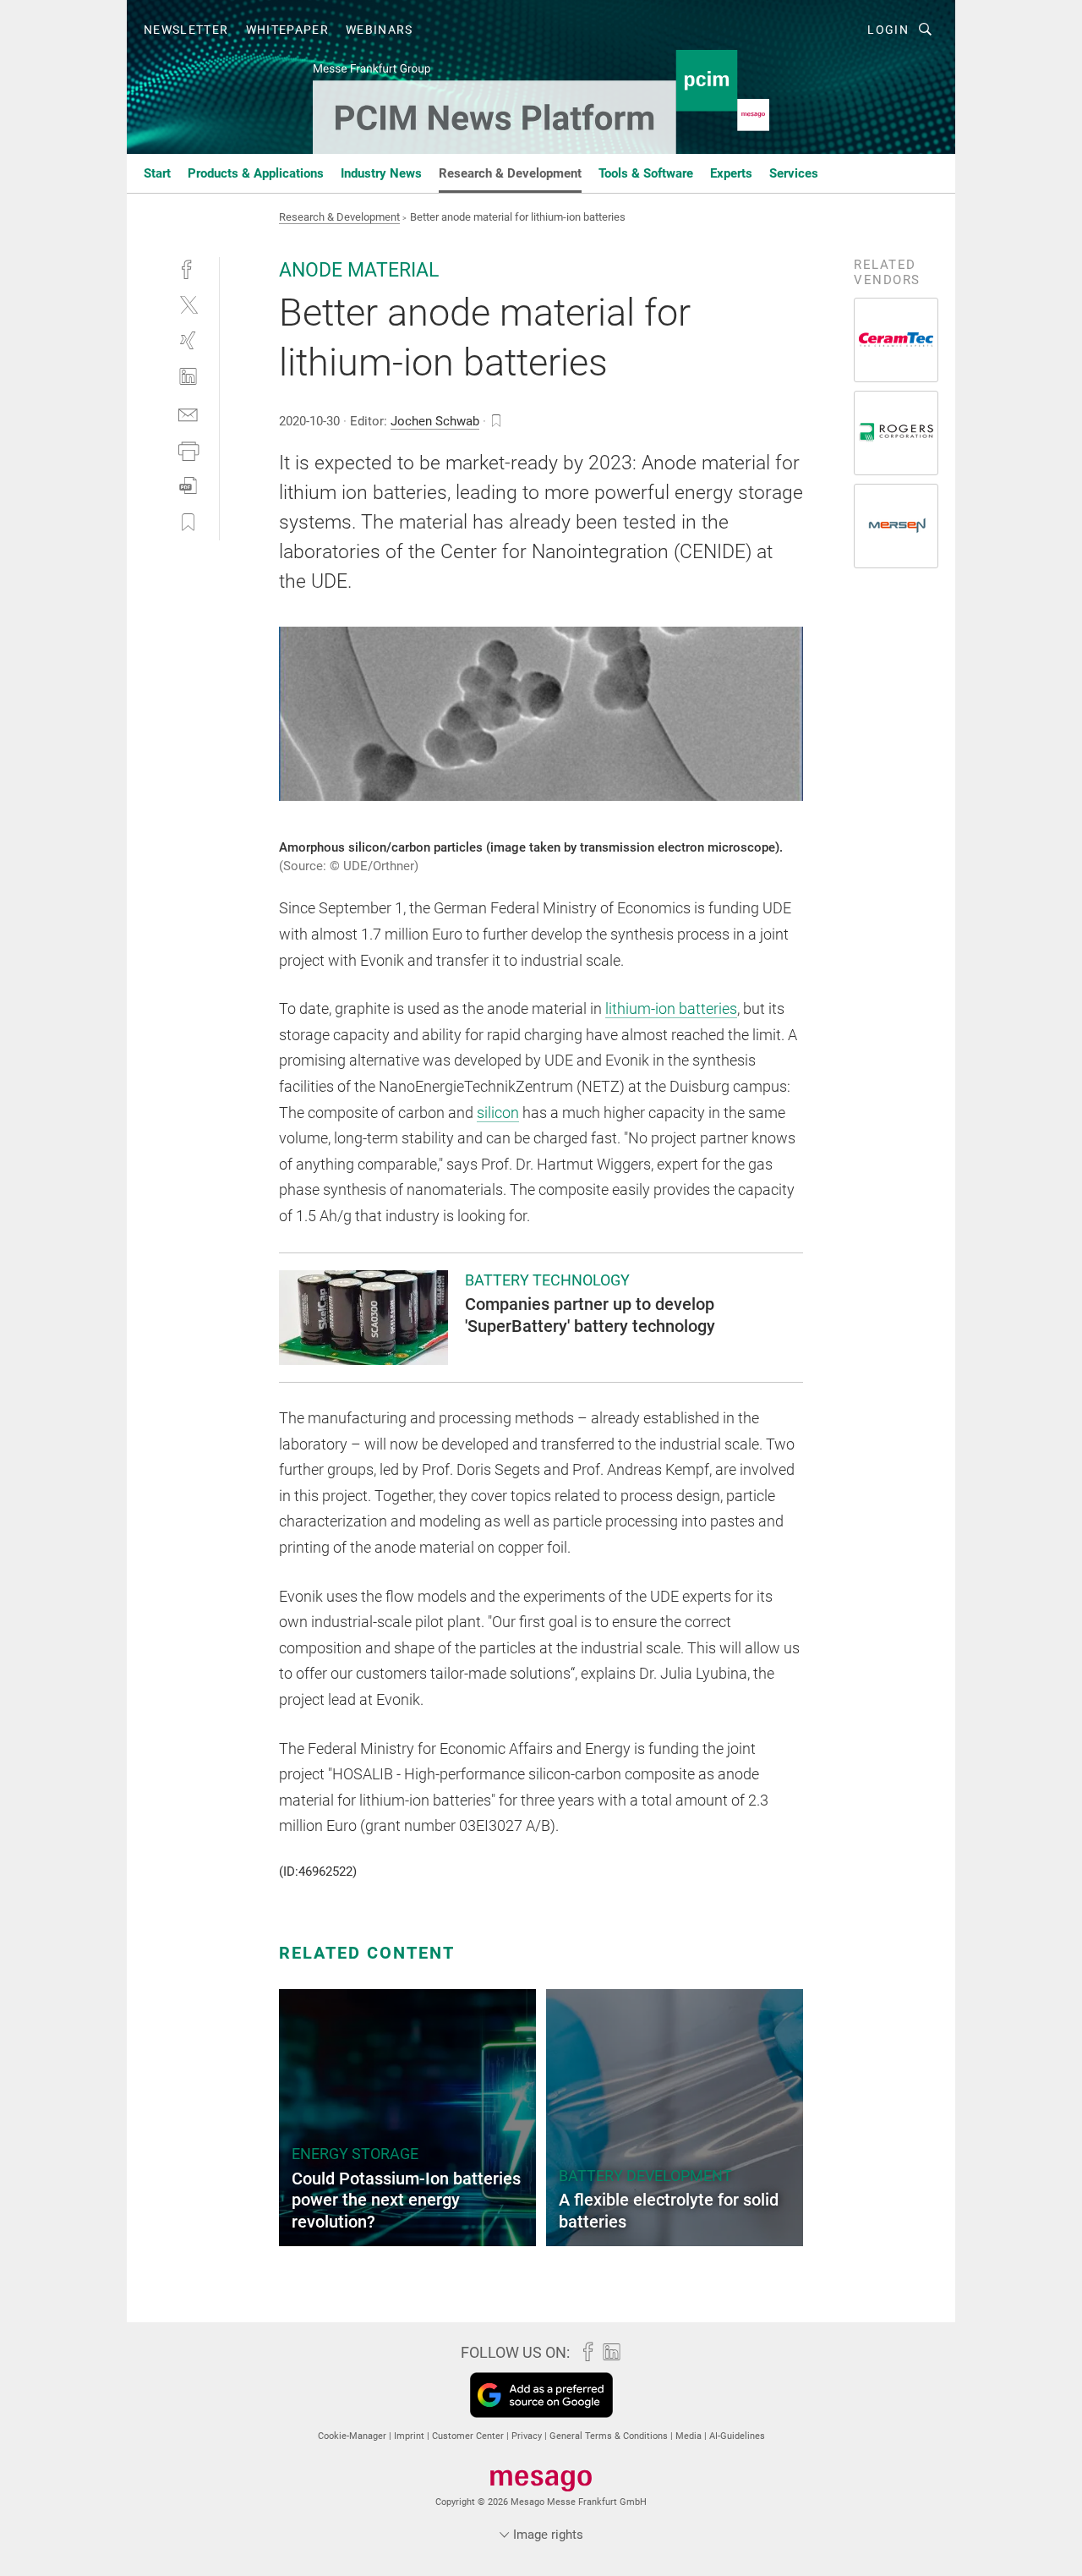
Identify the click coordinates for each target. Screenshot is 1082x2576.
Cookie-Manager (353, 2436)
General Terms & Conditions (610, 2436)
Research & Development (510, 173)
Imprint (410, 2436)
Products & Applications (256, 173)
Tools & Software (646, 173)
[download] (188, 486)
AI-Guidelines (737, 2436)
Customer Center (469, 2436)
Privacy (528, 2436)
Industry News (381, 173)
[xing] (188, 340)
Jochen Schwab (435, 421)
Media (690, 2436)
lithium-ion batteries (671, 1008)
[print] (188, 449)
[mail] (188, 413)
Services (794, 173)
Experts (731, 173)
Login (888, 30)
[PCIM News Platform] (157, 172)
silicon (498, 1113)
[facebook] (188, 268)
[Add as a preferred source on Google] (541, 2395)
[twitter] (188, 304)
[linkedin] (188, 377)
